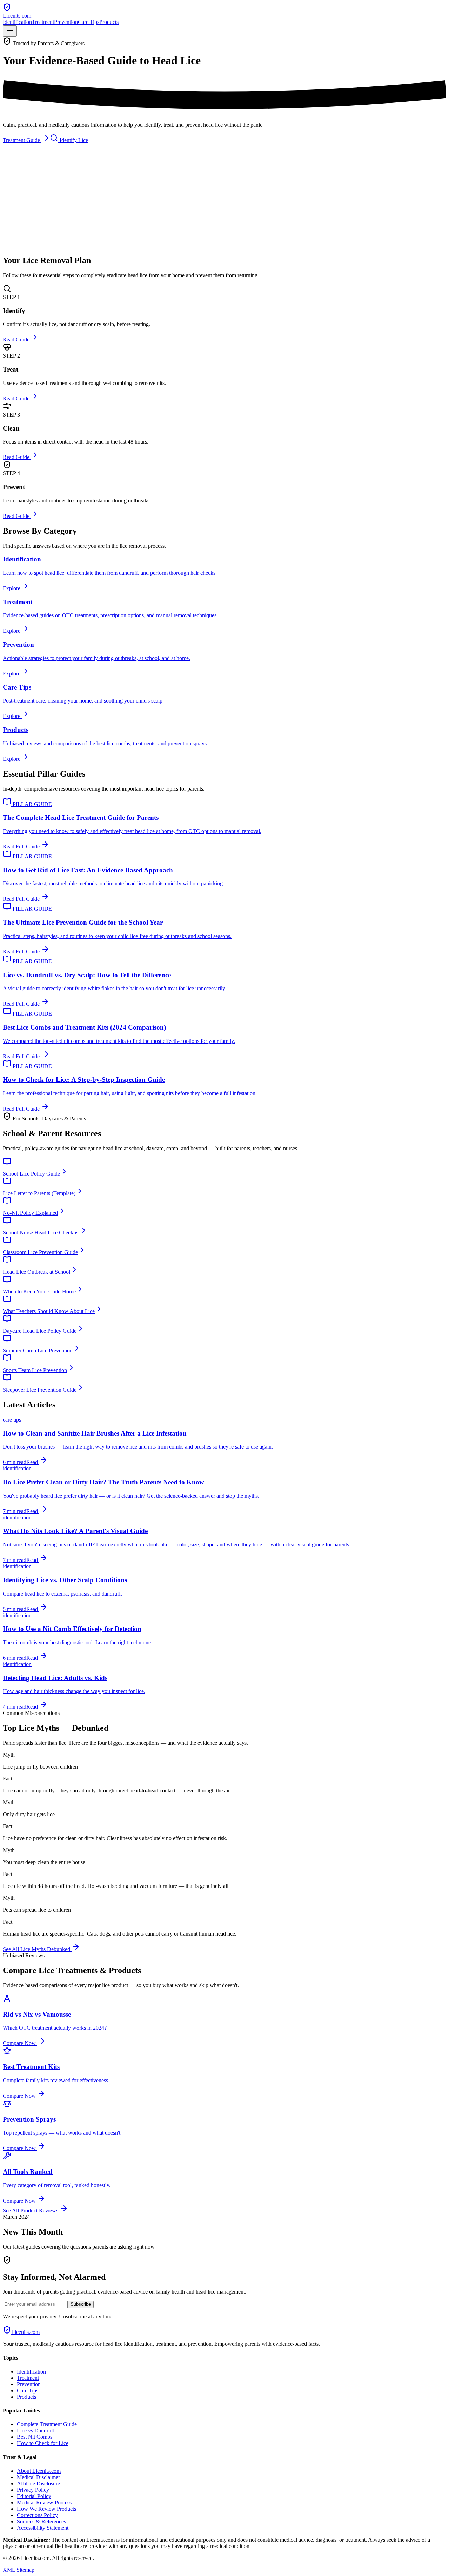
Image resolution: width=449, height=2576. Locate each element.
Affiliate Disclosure (38, 2484)
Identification (17, 22)
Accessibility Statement (43, 2528)
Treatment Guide (22, 140)
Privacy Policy (33, 2490)
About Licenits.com (39, 2471)
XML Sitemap (19, 2570)
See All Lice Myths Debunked (37, 1949)
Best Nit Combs (35, 2437)
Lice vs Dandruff (36, 2431)
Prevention (66, 22)
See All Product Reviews (31, 2211)
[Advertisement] (224, 200)
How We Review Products (46, 2509)
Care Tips (89, 22)
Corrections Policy (37, 2515)
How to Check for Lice (43, 2443)
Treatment (43, 22)
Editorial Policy (34, 2496)
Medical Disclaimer (38, 2477)
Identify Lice (73, 140)
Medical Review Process (44, 2502)
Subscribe (81, 2304)
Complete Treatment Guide (47, 2424)
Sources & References (41, 2521)
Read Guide (17, 340)
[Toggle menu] (10, 31)
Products (109, 22)
